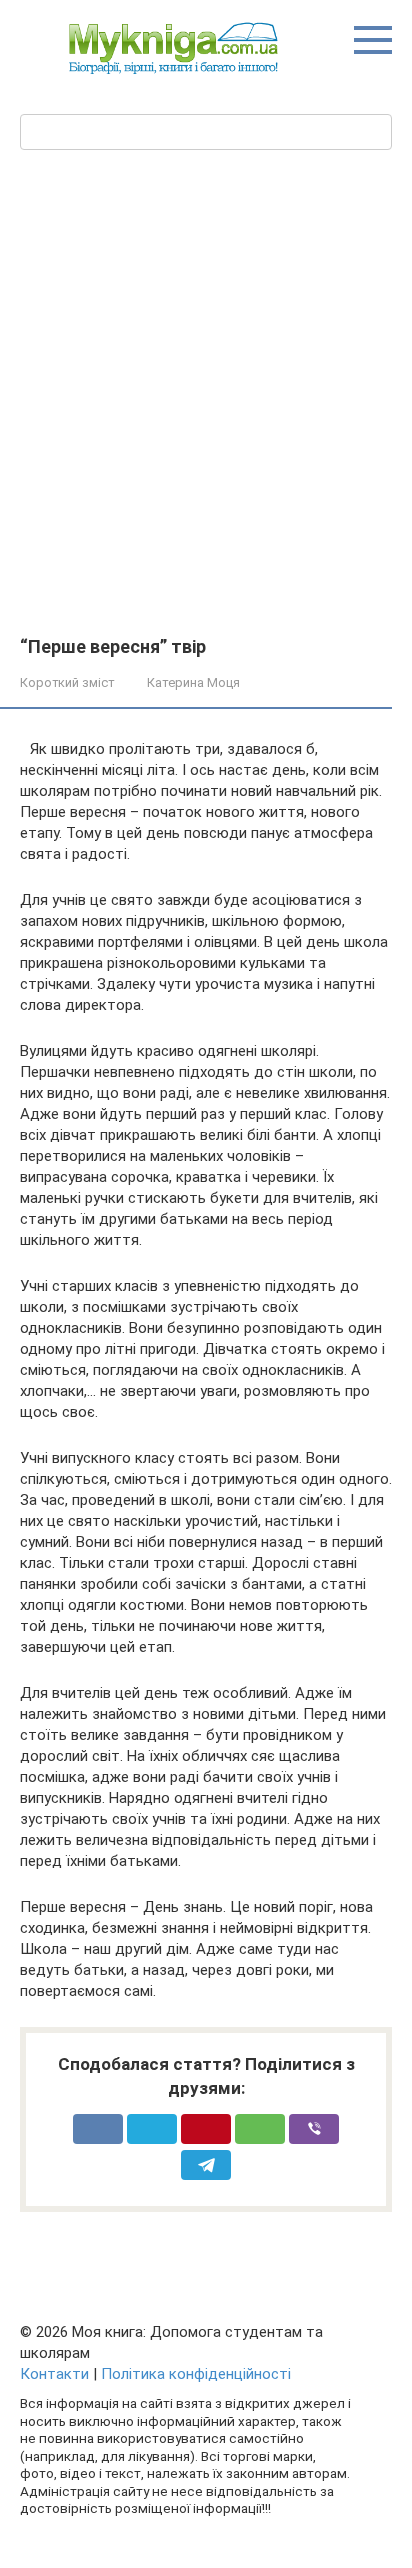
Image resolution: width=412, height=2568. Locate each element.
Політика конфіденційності (196, 2374)
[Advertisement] (206, 421)
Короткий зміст (67, 682)
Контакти (54, 2374)
